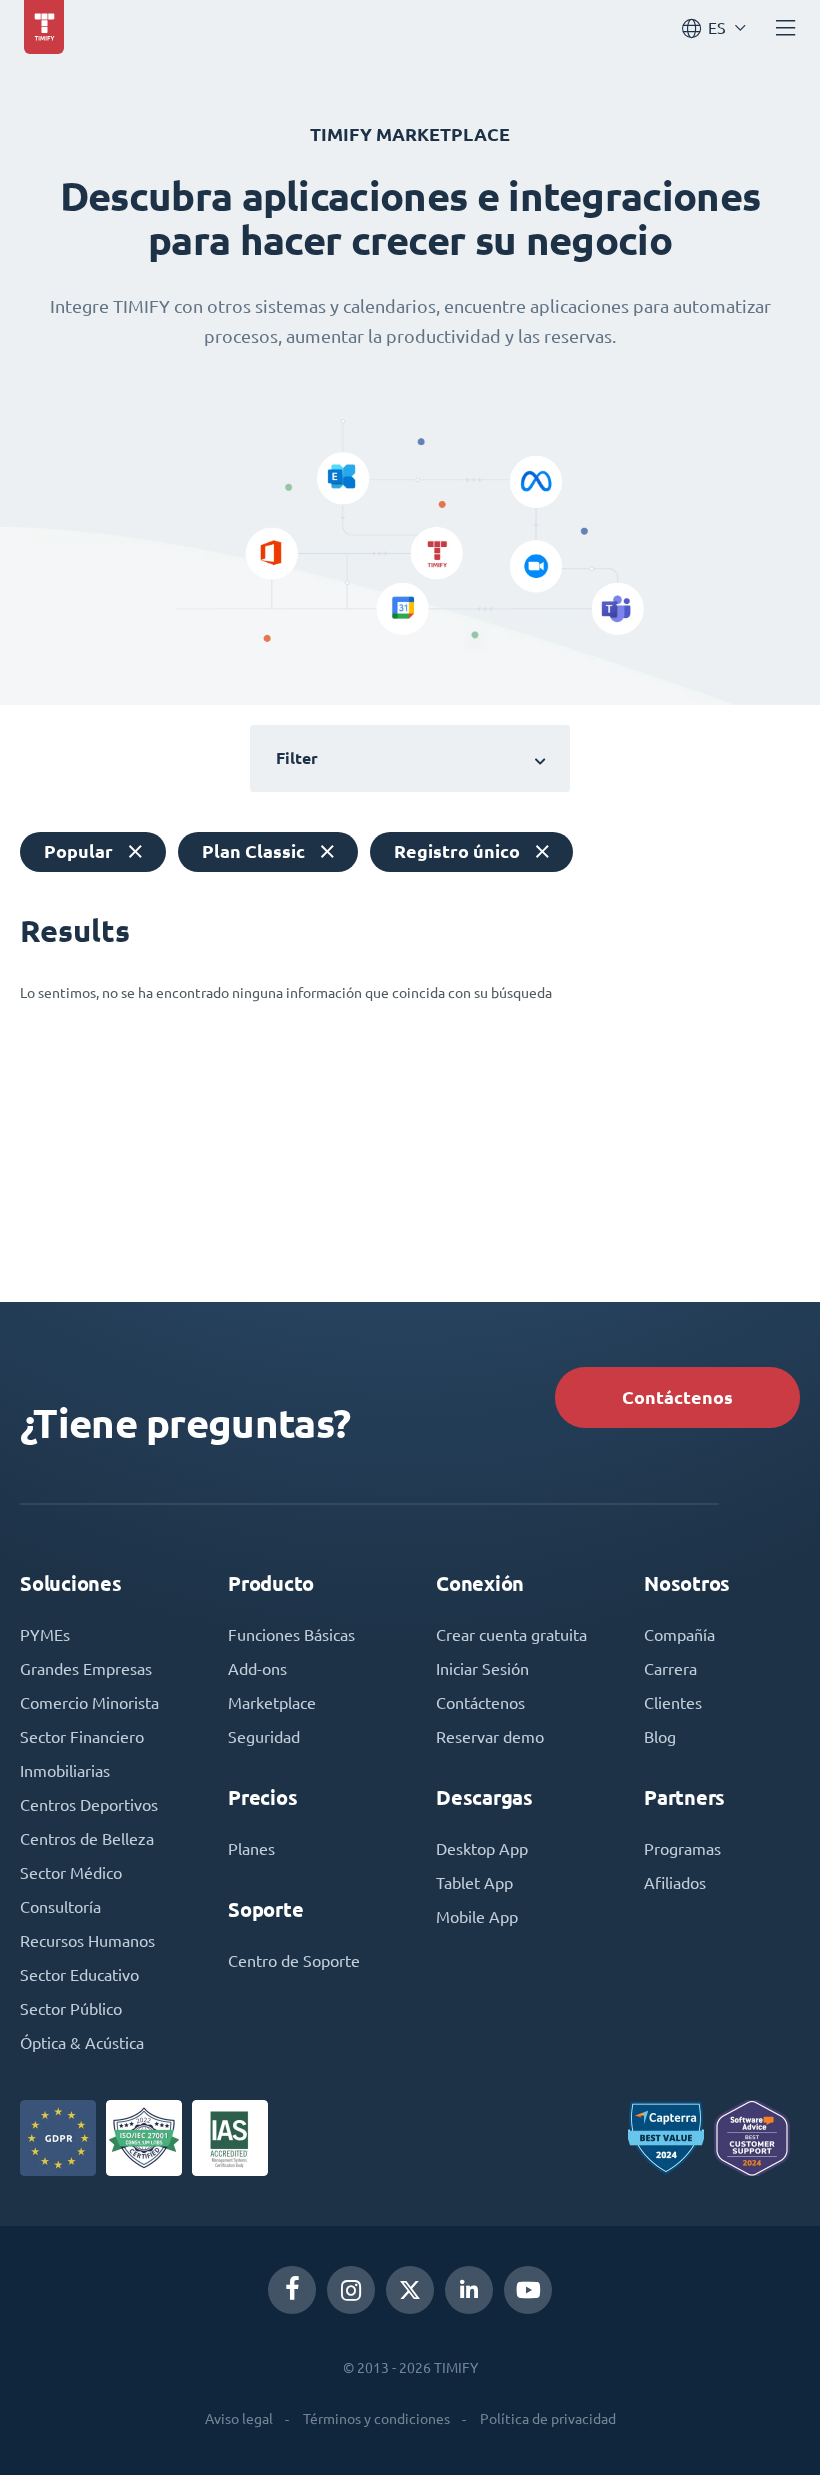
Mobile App (477, 1917)
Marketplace (272, 1703)
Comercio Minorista (89, 1703)
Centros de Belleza (87, 1839)
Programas (682, 1849)
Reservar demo (490, 1737)
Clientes (673, 1703)
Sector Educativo (79, 1975)
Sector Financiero (82, 1737)
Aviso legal (239, 2419)
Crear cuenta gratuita (511, 1635)
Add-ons (257, 1669)
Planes (251, 1849)
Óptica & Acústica (82, 2043)
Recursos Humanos (87, 1941)
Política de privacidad (548, 2419)
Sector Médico (71, 1873)
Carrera (670, 1669)
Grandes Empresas (86, 1669)
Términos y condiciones (376, 2419)
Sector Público (71, 2009)
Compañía (679, 1635)
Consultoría (60, 1907)
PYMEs (45, 1635)
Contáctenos (677, 1397)
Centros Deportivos (89, 1805)
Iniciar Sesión (482, 1669)
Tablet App (474, 1883)
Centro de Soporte (294, 1961)
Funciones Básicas (291, 1635)
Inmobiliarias (65, 1771)
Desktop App (482, 1849)
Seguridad (264, 1737)
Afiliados (675, 1883)
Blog (660, 1737)
